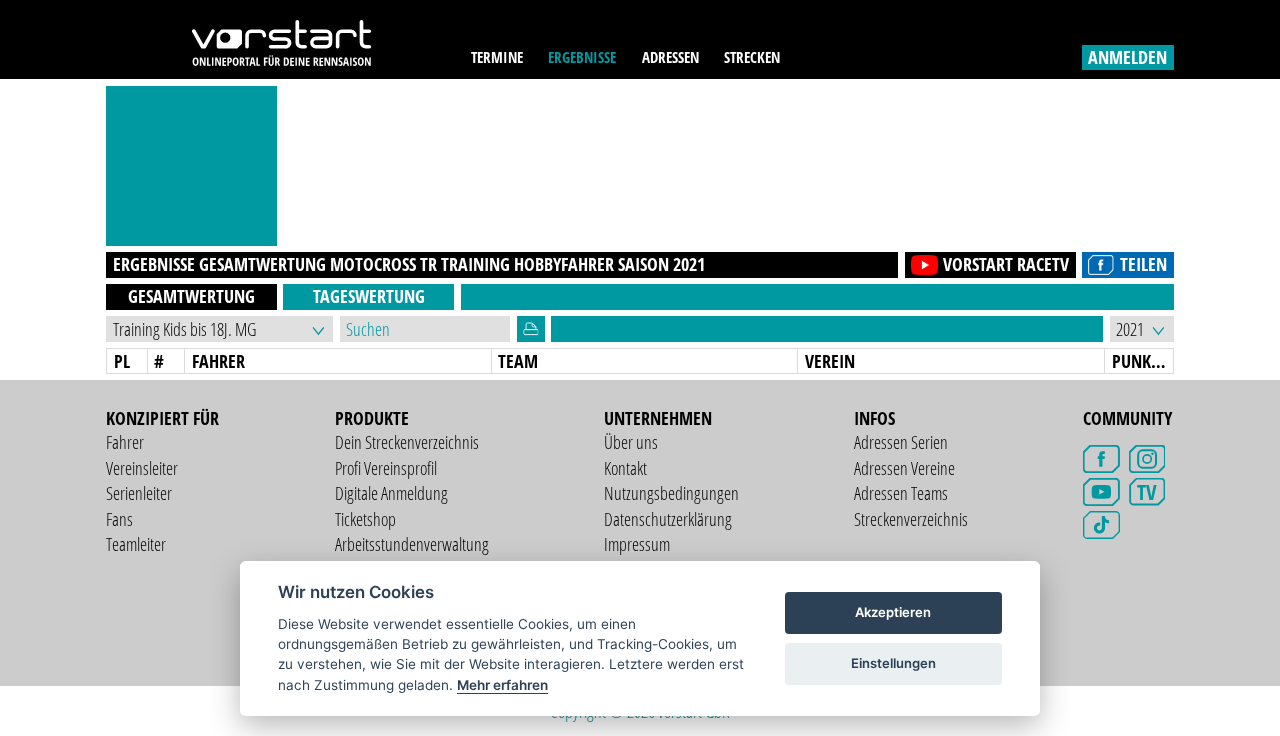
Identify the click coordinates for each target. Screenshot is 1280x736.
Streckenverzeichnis (911, 519)
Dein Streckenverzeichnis (407, 442)
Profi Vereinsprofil (386, 468)
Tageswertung (369, 296)
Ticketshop (365, 519)
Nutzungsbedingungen (671, 493)
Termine (497, 57)
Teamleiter (136, 544)
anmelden (1127, 57)
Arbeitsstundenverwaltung (412, 544)
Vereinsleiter (142, 468)
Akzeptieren (893, 612)
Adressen (670, 57)
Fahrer (125, 442)
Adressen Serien (901, 442)
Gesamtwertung (191, 296)
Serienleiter (139, 493)
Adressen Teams (901, 493)
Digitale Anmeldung (391, 493)
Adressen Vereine (904, 468)
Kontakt (625, 468)
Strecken (752, 57)
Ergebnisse (582, 57)
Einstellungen (893, 663)
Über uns (631, 442)
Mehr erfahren (502, 685)
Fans (119, 519)
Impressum (637, 544)
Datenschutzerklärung (668, 519)
